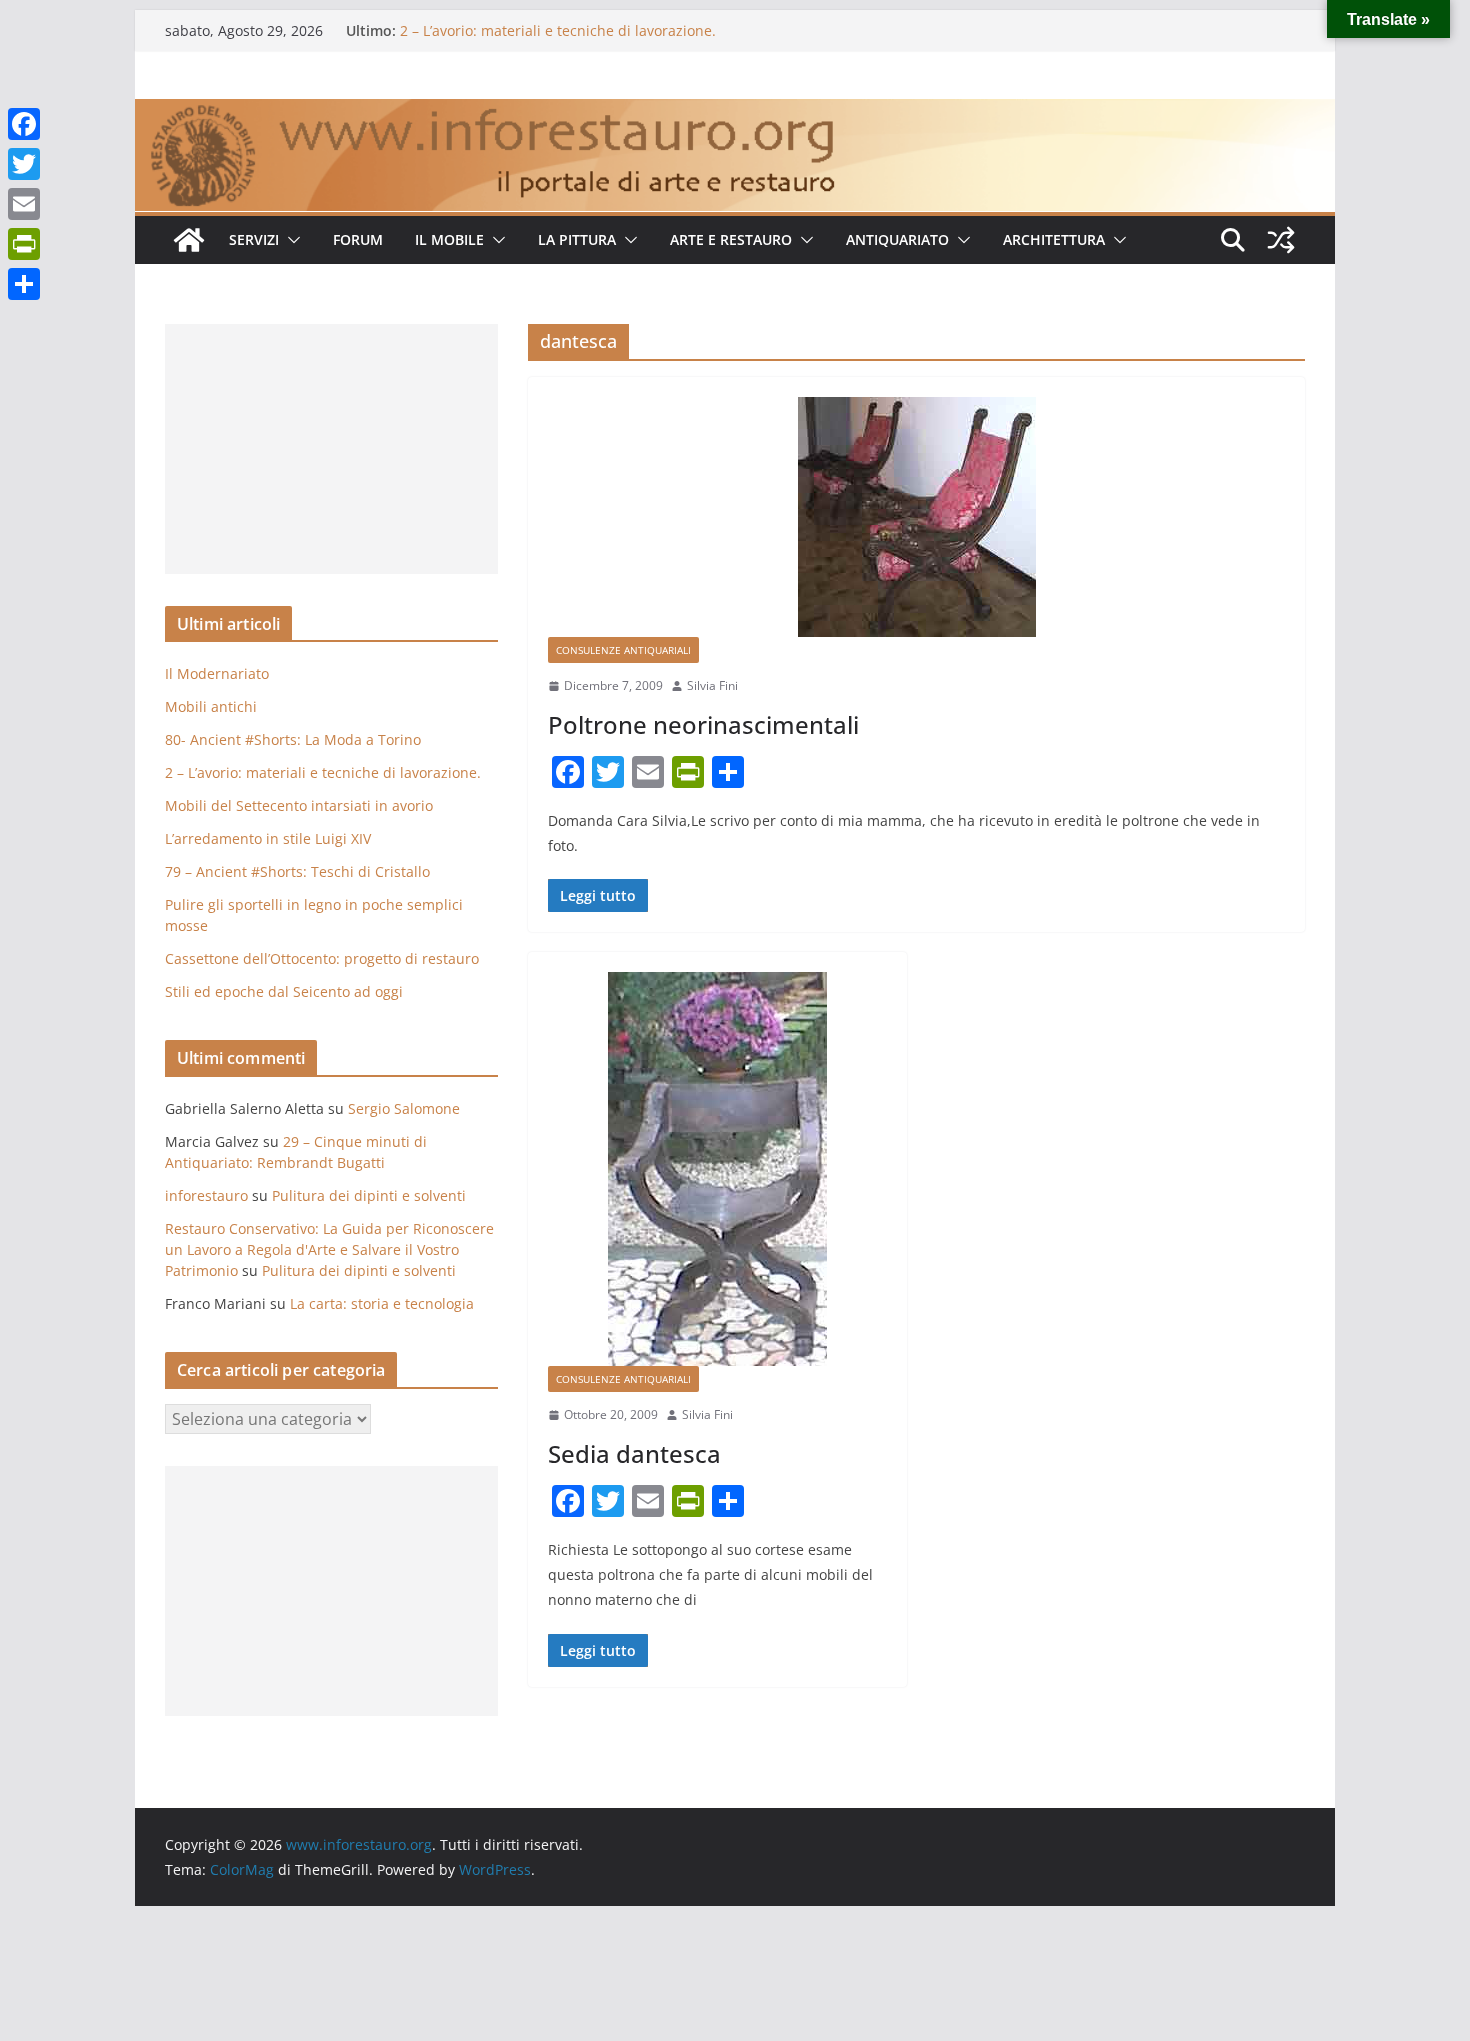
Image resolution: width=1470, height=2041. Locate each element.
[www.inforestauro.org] (735, 113)
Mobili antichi (211, 706)
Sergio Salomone (404, 1108)
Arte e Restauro (731, 239)
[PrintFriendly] (24, 244)
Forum (358, 239)
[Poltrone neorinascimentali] (916, 517)
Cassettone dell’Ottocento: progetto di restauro (322, 958)
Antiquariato (897, 239)
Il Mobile (449, 239)
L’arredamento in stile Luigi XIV (268, 838)
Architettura (1054, 239)
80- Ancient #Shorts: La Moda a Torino (293, 739)
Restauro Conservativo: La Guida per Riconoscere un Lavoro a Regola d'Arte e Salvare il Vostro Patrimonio (329, 1249)
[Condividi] (24, 284)
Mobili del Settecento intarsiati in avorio (299, 805)
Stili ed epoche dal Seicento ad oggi (284, 991)
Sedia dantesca (634, 1453)
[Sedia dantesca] (717, 1169)
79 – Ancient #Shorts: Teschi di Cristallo (297, 871)
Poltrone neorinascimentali (703, 724)
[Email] (24, 204)
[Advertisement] (331, 449)
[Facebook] (24, 124)
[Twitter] (24, 164)
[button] (290, 240)
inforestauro (206, 1195)
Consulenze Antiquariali (623, 650)
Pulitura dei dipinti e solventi (369, 1195)
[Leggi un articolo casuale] (1281, 240)
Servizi (254, 239)
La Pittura (577, 239)
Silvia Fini (712, 685)
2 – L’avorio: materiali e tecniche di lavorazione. (558, 30)
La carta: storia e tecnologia (382, 1303)
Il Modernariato (217, 673)
